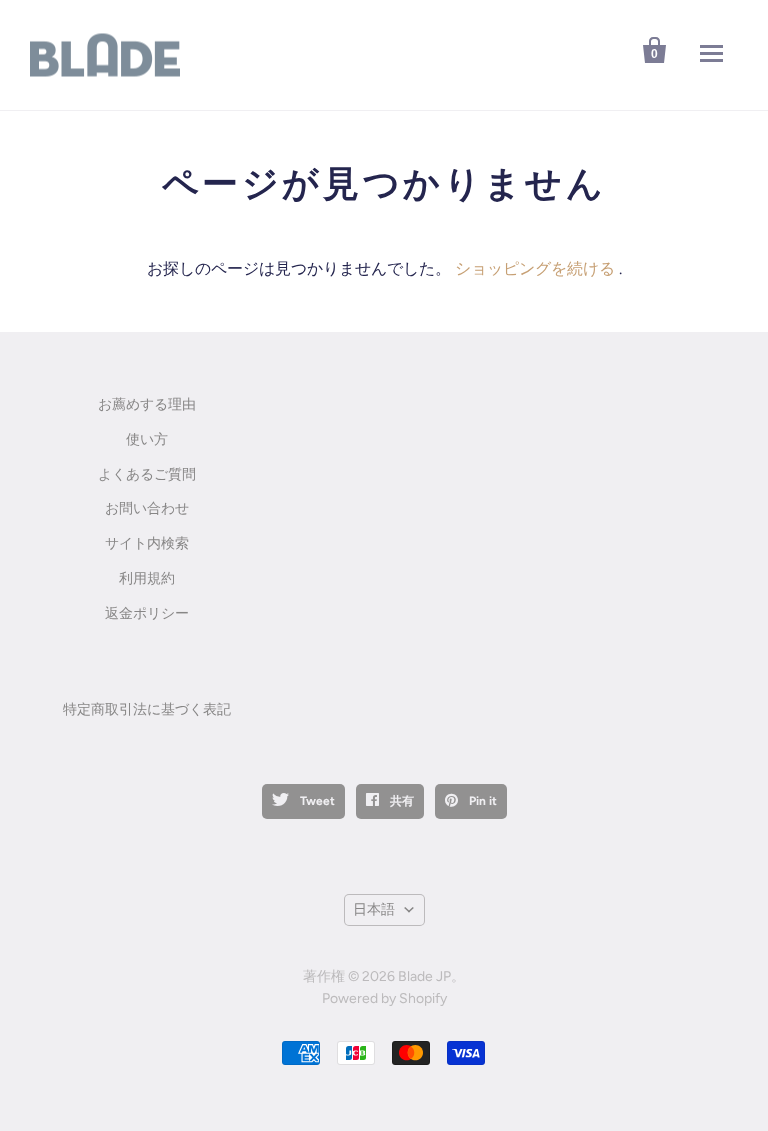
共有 (400, 801)
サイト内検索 (147, 543)
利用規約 (147, 578)
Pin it (481, 801)
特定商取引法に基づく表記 (147, 709)
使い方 (147, 439)
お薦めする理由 (147, 404)
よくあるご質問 (147, 474)
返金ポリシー (147, 613)
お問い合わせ (147, 508)
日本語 (374, 909)
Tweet (316, 801)
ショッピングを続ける (535, 268)
